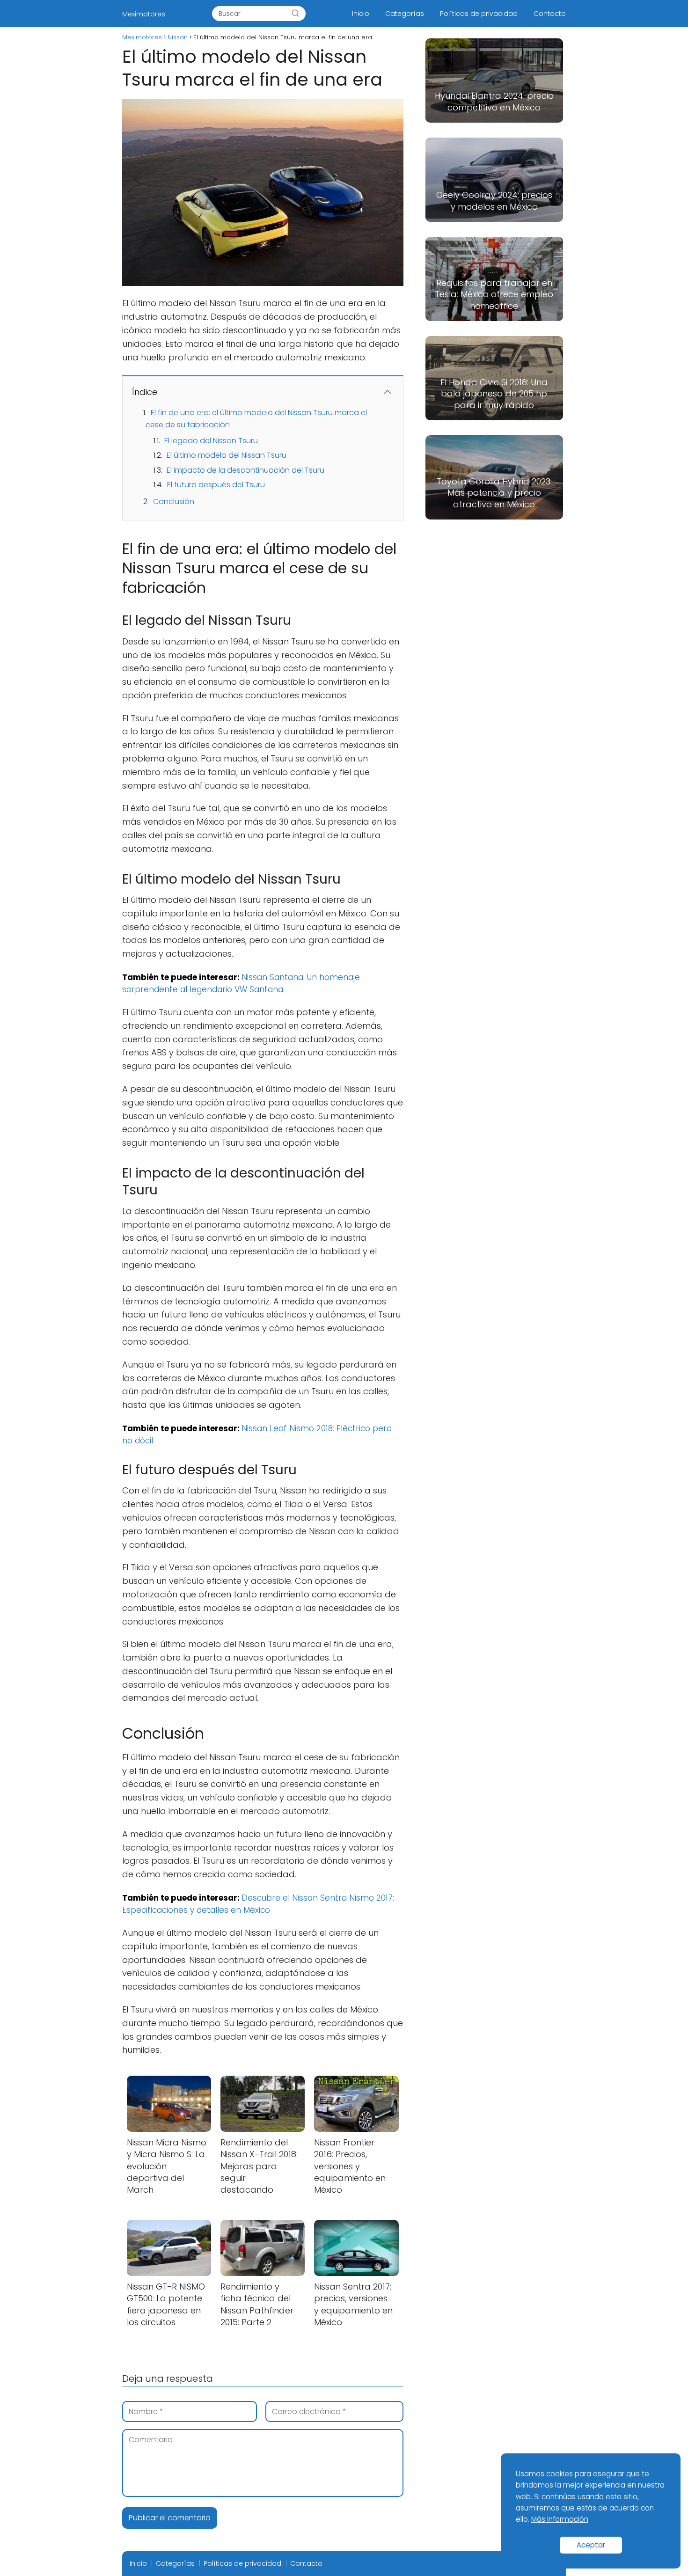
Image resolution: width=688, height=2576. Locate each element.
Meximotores (144, 14)
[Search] (295, 14)
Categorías (405, 14)
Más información (560, 2519)
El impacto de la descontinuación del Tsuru (245, 470)
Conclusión (174, 501)
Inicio (361, 14)
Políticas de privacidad (479, 14)
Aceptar (591, 2545)
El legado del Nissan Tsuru (211, 441)
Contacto (550, 14)
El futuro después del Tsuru (216, 485)
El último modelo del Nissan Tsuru (227, 455)
